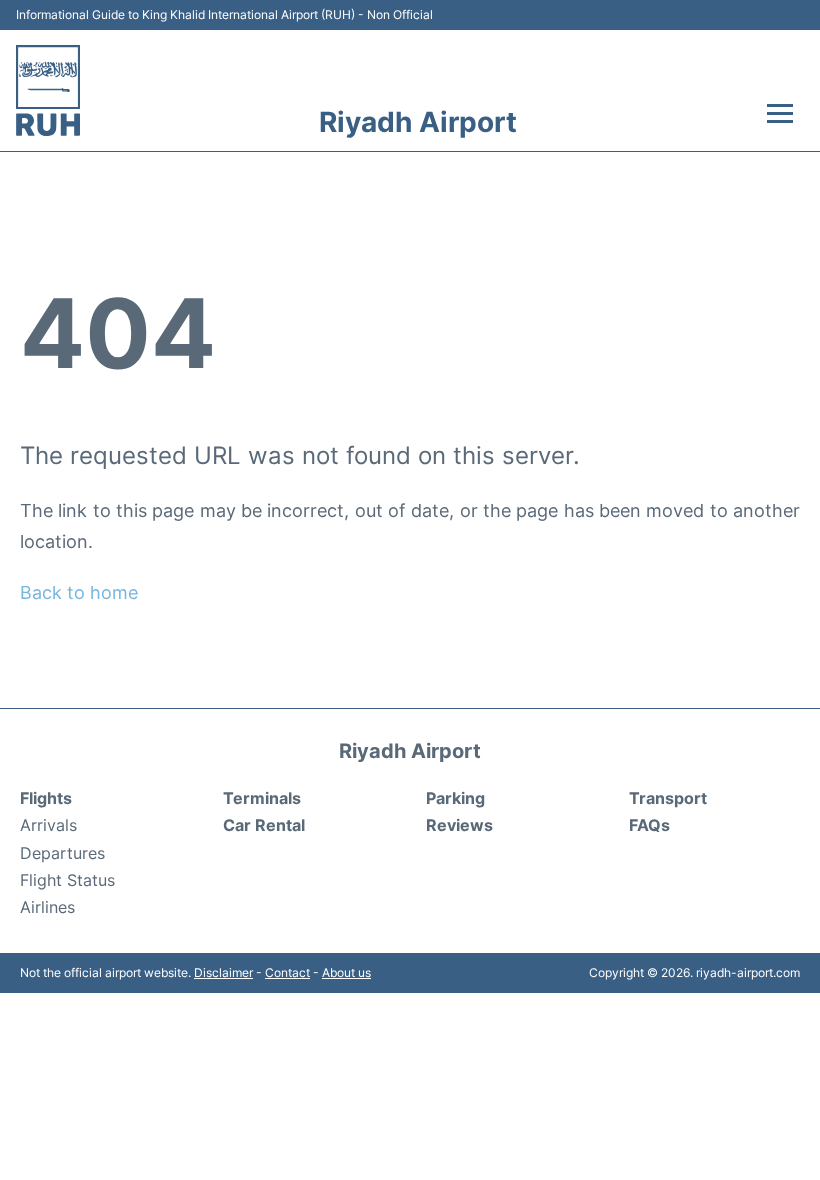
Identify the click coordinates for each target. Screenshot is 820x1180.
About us (346, 972)
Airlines (47, 907)
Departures (62, 853)
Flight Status (67, 880)
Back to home (79, 592)
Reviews (459, 825)
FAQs (649, 825)
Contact (287, 972)
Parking (455, 798)
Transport (668, 798)
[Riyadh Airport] (48, 90)
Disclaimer (223, 972)
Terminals (262, 798)
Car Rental (264, 825)
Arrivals (48, 825)
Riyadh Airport (418, 122)
